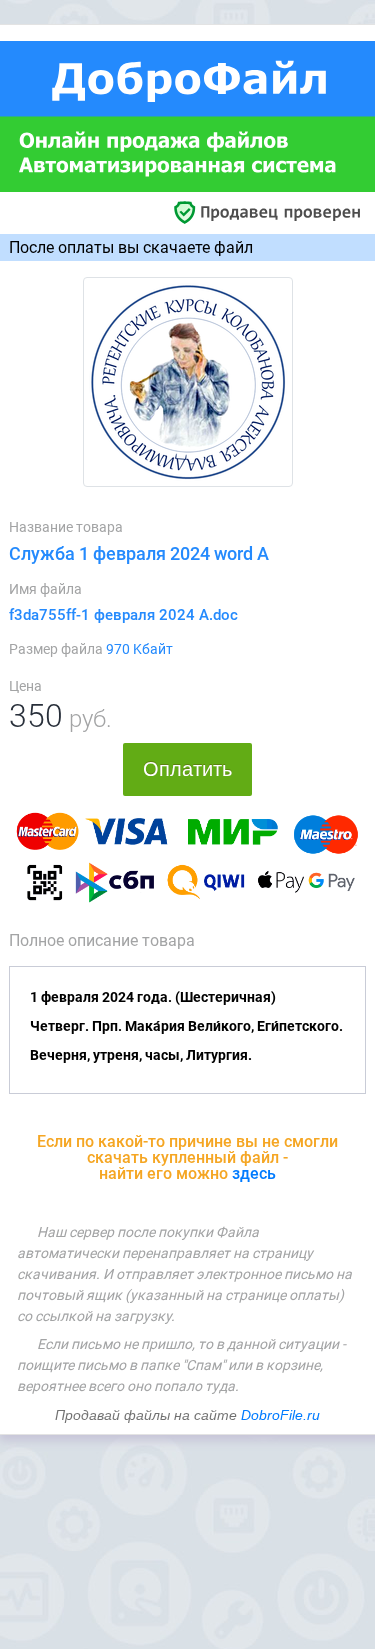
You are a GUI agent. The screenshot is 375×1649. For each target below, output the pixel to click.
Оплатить (187, 769)
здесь (254, 1173)
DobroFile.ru (280, 1415)
